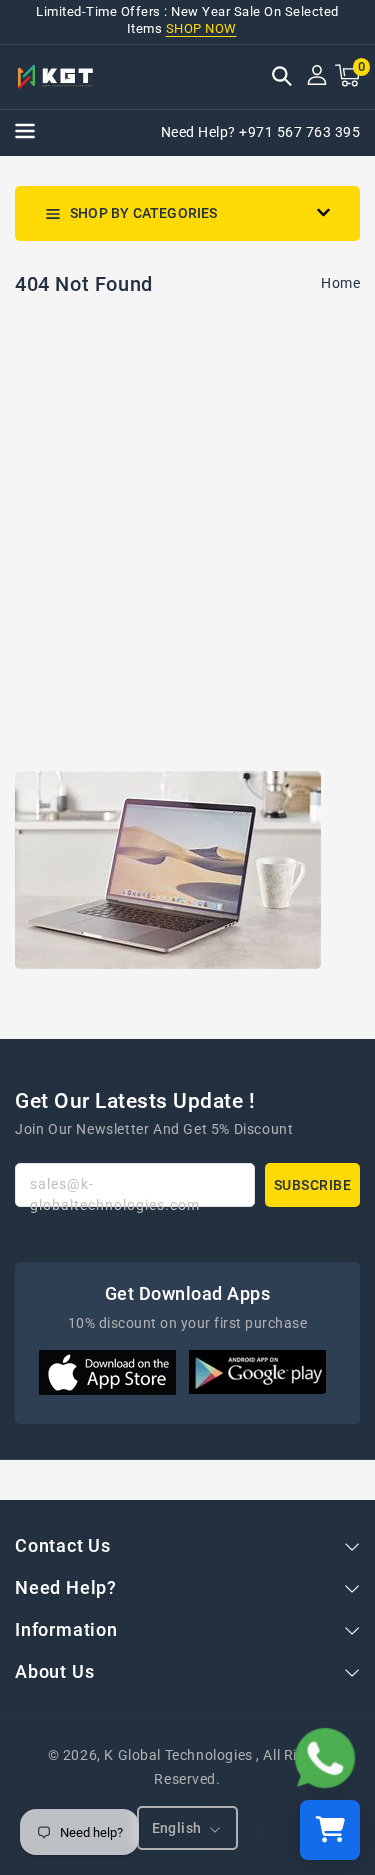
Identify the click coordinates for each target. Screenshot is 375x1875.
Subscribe (313, 1185)
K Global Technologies (178, 1755)
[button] (282, 78)
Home (340, 283)
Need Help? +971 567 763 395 (261, 132)
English (177, 1828)
